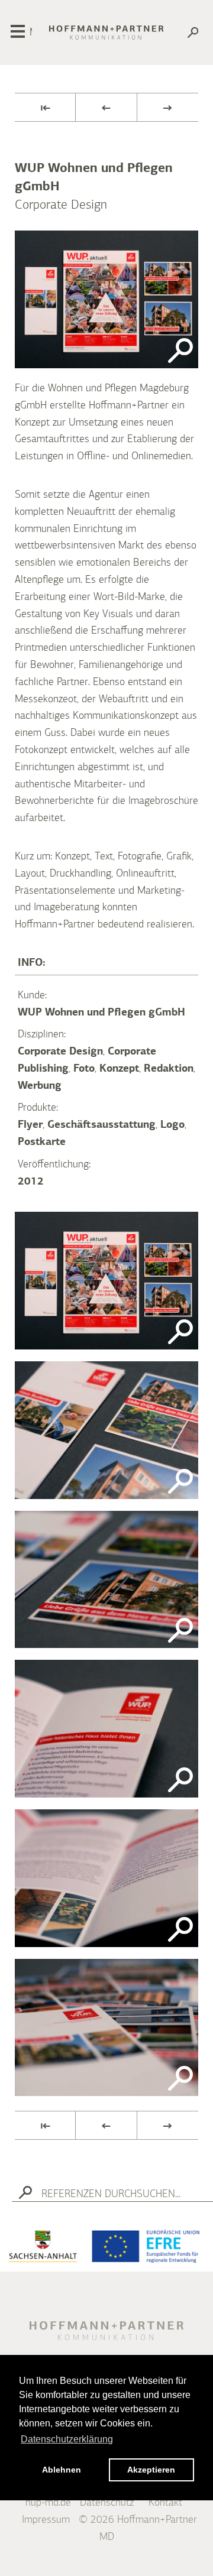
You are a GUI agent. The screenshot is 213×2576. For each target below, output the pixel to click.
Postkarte (42, 1142)
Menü (31, 33)
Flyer (30, 1125)
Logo (172, 1125)
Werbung (40, 1086)
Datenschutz (107, 2503)
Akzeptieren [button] (151, 2470)
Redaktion (169, 1069)
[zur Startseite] (106, 33)
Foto (84, 1069)
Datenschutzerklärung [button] (67, 2439)
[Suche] (193, 35)
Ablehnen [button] (62, 2470)
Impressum (46, 2520)
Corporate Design (60, 1052)
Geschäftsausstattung (101, 1125)
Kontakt (165, 2503)
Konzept (119, 1069)
